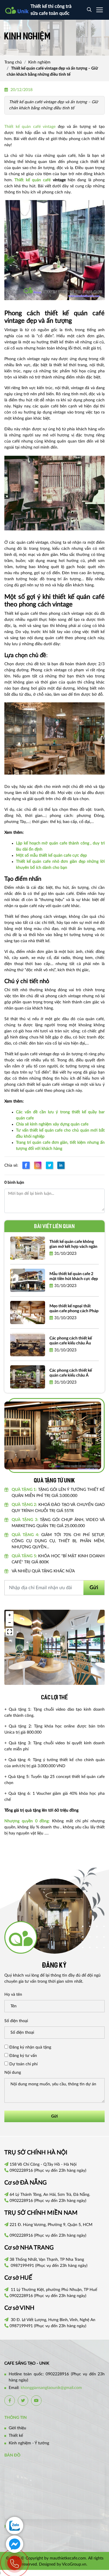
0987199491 (22, 2266)
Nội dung (13, 2073)
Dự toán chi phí (23, 2064)
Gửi (94, 1588)
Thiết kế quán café (33, 180)
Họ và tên (13, 1995)
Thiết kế (16, 2436)
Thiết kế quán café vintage (30, 127)
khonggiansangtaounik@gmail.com (51, 2388)
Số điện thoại (16, 2021)
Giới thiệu (17, 2428)
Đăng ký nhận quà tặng (30, 2047)
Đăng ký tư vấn (23, 2056)
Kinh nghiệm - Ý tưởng (29, 2443)
